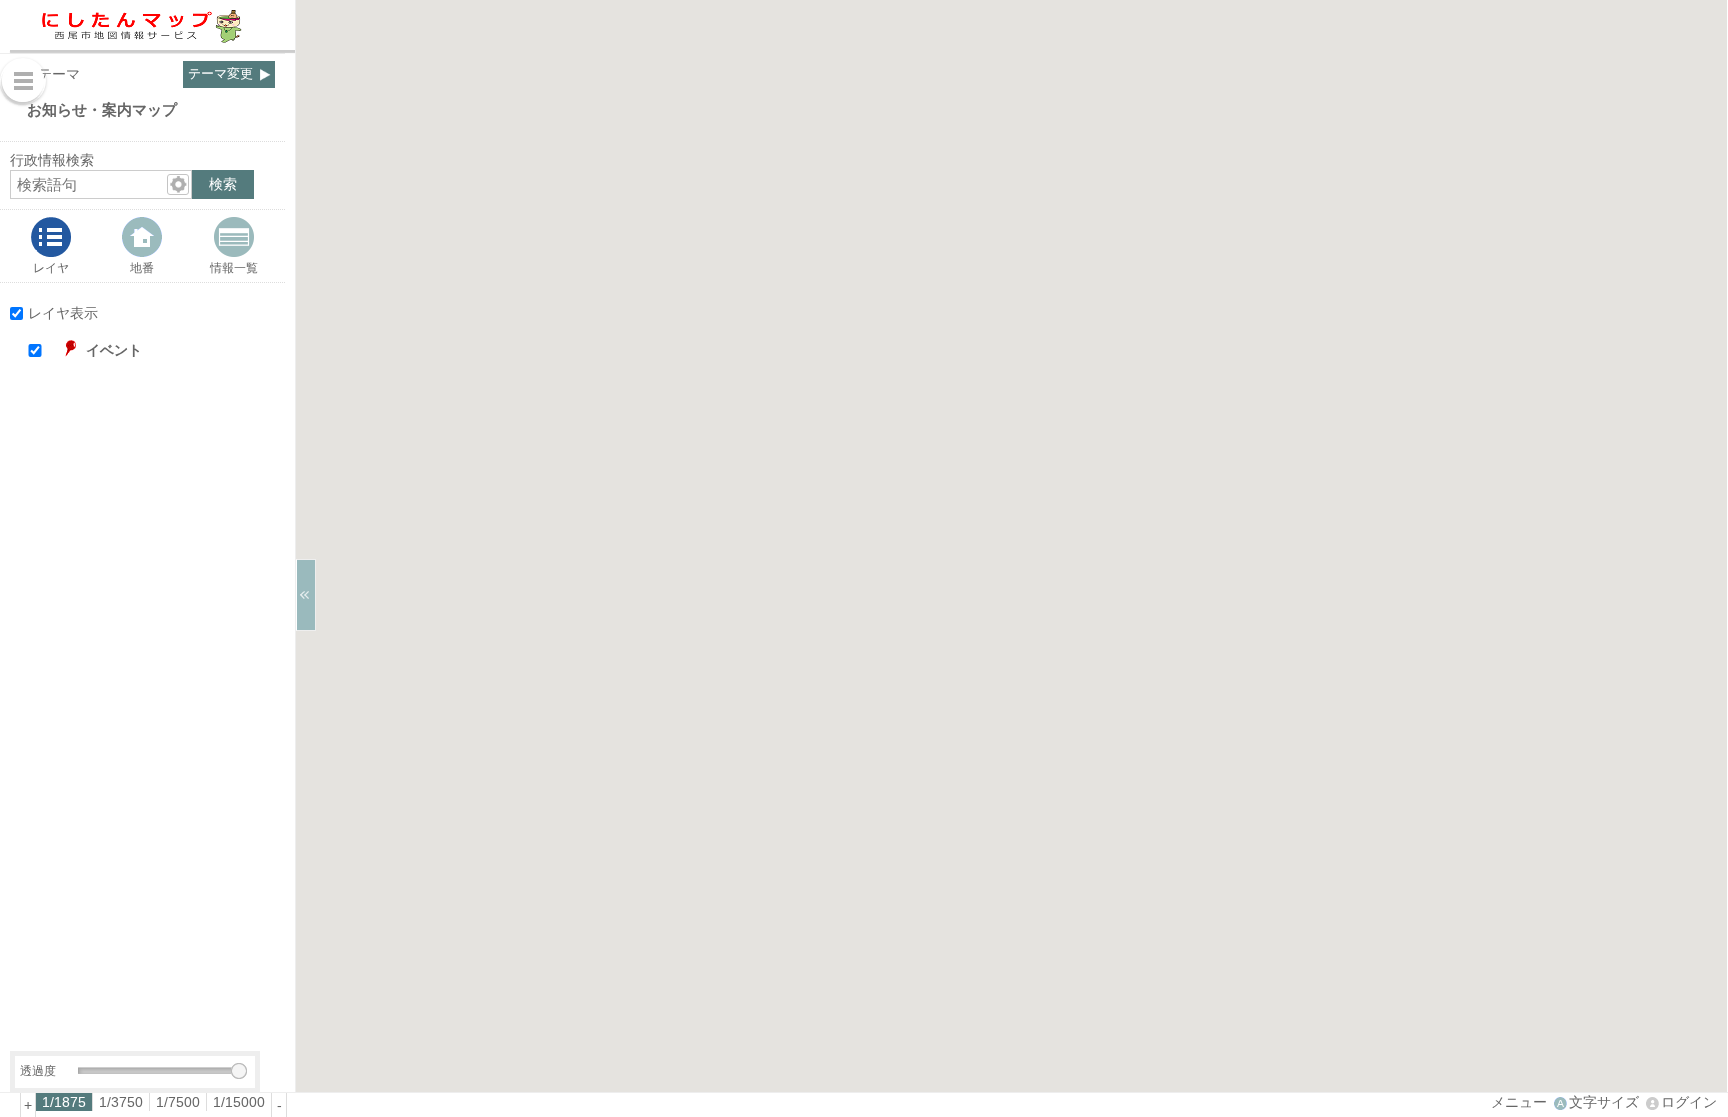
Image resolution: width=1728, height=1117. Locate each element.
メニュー (1519, 1102)
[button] (161, 350)
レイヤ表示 (63, 313)
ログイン (1689, 1102)
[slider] (239, 1071)
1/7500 (178, 1102)
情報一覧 (234, 267)
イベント (114, 350)
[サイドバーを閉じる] (306, 595)
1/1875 (64, 1102)
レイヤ (51, 267)
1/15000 (239, 1102)
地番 (142, 267)
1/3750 (121, 1102)
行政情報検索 (52, 160)
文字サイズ (1604, 1102)
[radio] (64, 1102)
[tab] (51, 246)
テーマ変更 (220, 74)
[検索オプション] (178, 184)
